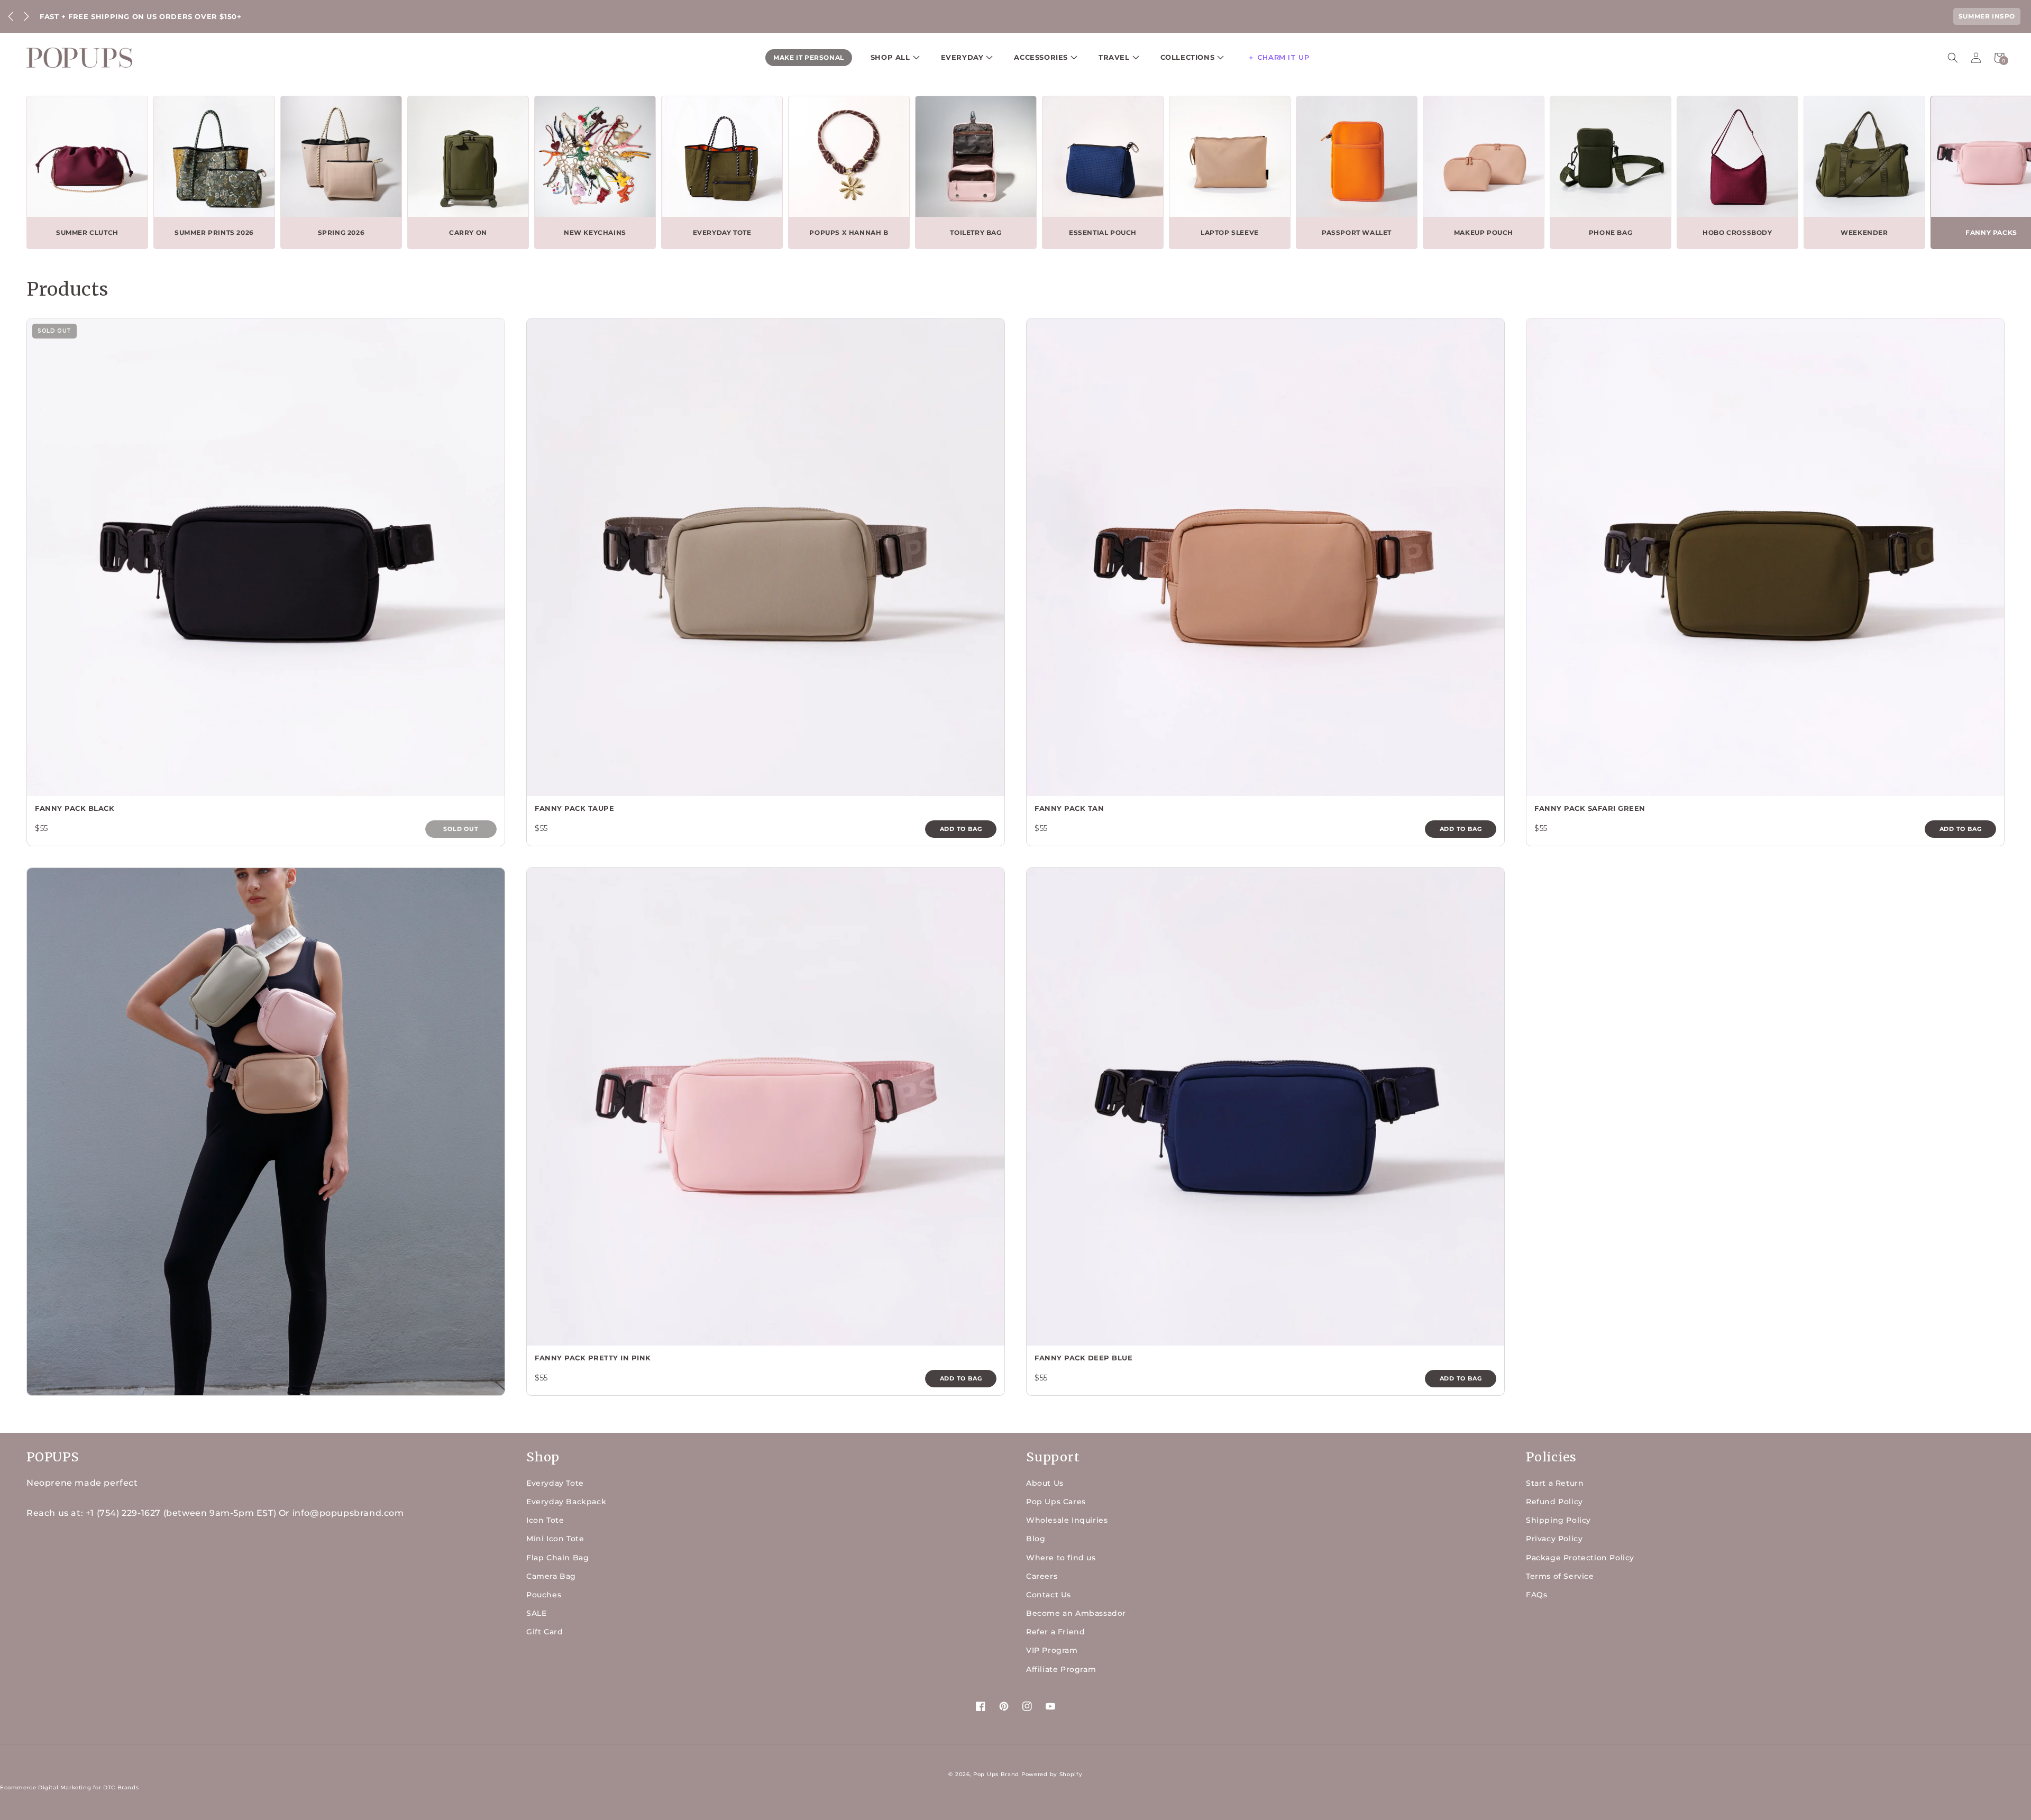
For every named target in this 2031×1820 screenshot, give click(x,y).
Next (26, 16)
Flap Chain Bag (557, 1558)
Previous (11, 16)
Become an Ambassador (1076, 1613)
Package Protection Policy (1580, 1558)
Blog (1036, 1539)
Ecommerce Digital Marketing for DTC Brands (69, 1787)
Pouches (544, 1595)
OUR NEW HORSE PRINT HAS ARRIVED (116, 16)
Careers (1042, 1576)
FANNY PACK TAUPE (574, 808)
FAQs (1536, 1595)
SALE (536, 1613)
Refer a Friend (1055, 1632)
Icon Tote (545, 1520)
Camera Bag (551, 1576)
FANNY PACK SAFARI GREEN (1590, 808)
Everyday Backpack (566, 1502)
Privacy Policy (1554, 1539)
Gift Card (545, 1632)
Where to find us (1061, 1558)
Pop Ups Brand (996, 1774)
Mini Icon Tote (555, 1539)
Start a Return (1555, 1483)
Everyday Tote (555, 1483)
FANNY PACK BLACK (75, 808)
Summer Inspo (1987, 16)
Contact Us (1049, 1595)
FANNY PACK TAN (1069, 808)
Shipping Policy (1558, 1520)
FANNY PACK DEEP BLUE (1083, 1358)
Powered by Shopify (1052, 1774)
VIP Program (1052, 1650)
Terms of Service (1560, 1576)
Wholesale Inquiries (1067, 1520)
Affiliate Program (1061, 1669)
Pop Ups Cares (1056, 1502)
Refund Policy (1554, 1502)
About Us (1045, 1483)
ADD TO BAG (961, 829)
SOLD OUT (461, 829)
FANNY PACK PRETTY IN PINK (593, 1358)
